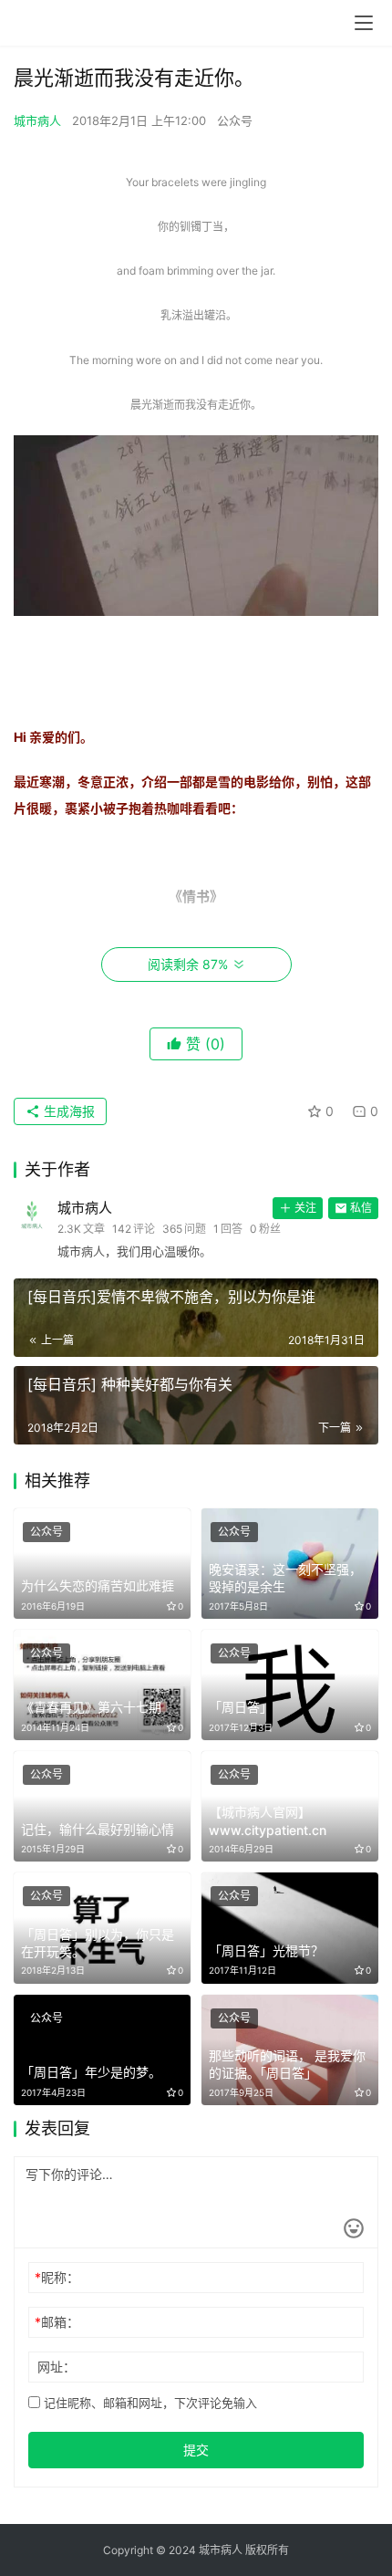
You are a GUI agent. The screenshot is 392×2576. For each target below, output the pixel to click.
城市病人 (37, 120)
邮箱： (57, 2322)
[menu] (364, 23)
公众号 (235, 120)
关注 (305, 1208)
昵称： (57, 2277)
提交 (196, 2450)
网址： (57, 2367)
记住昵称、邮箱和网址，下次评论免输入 (149, 2403)
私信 (361, 1208)
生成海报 (67, 1111)
